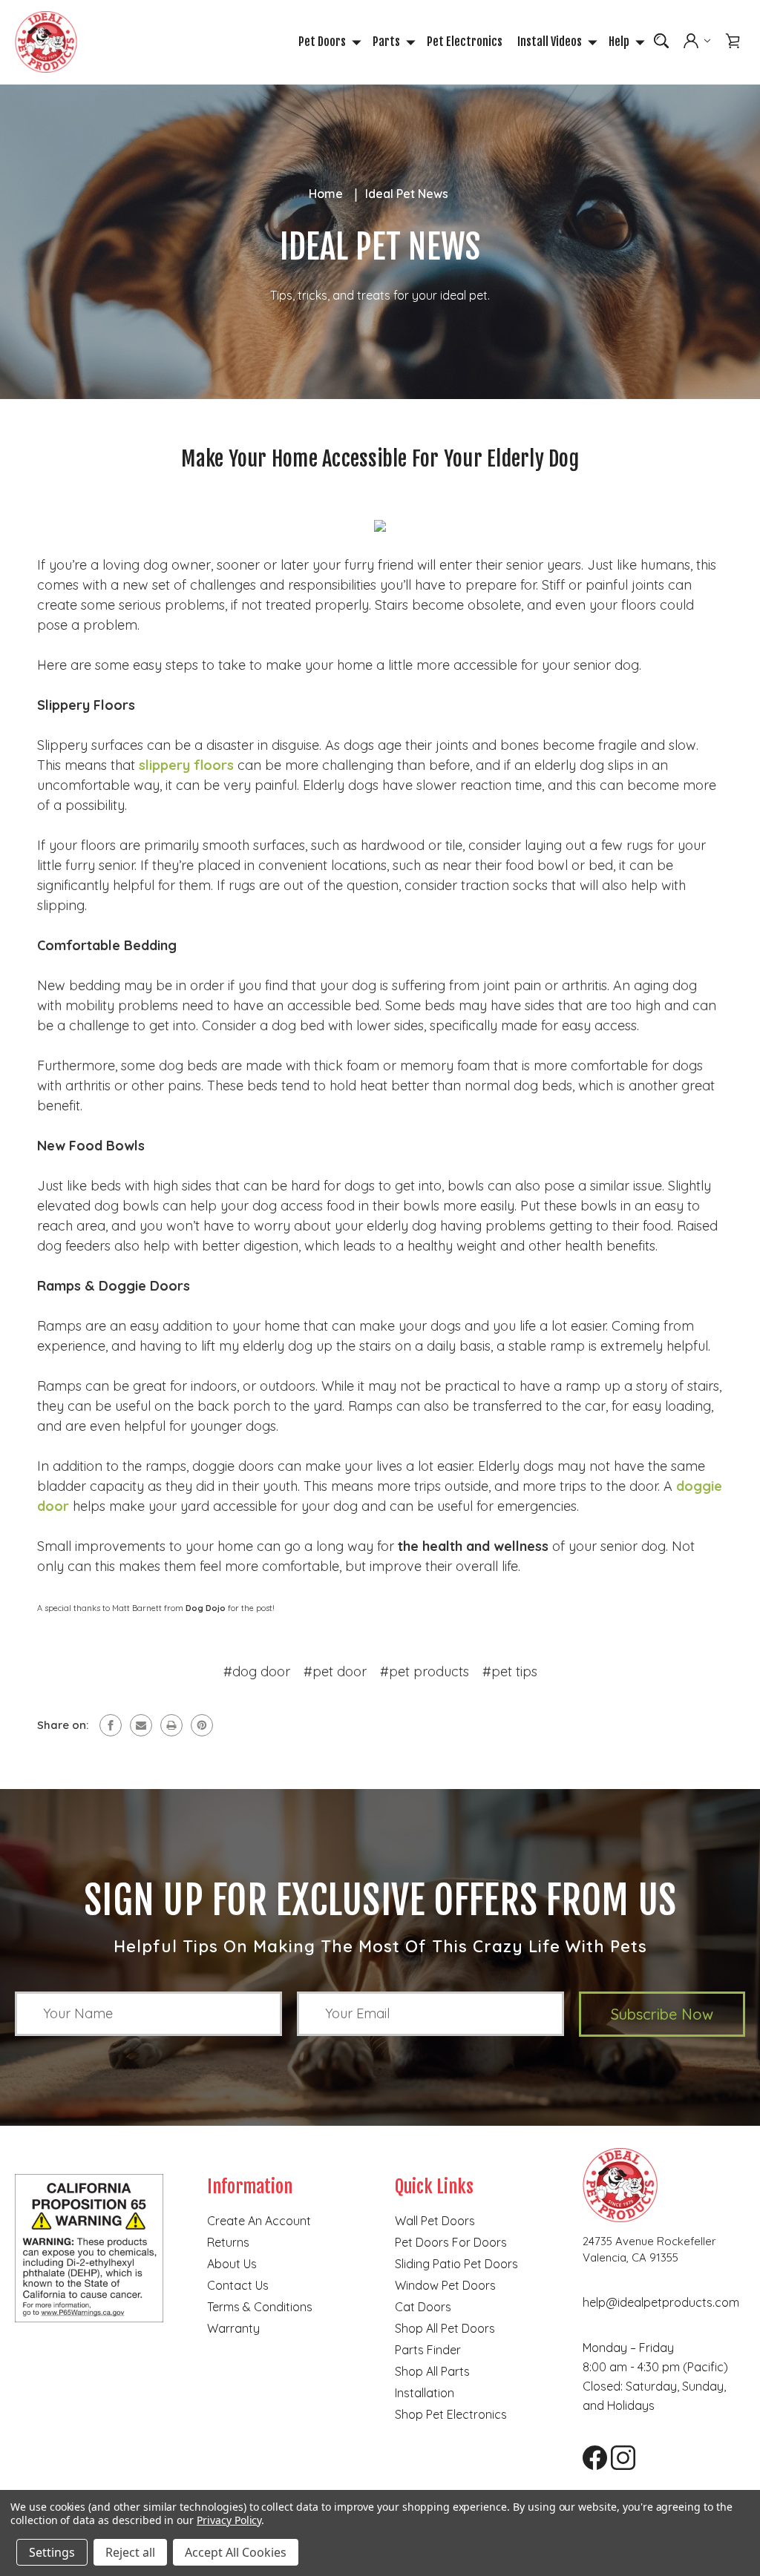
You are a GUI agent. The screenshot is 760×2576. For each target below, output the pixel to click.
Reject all (130, 2552)
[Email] (141, 1725)
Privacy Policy (229, 2520)
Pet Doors (322, 42)
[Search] (661, 41)
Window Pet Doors (445, 2285)
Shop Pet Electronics (451, 2414)
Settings (52, 2552)
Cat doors (423, 2307)
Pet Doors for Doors (451, 2242)
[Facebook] (111, 1725)
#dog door (257, 1671)
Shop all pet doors (445, 2328)
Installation (425, 2393)
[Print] (171, 1725)
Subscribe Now (662, 2014)
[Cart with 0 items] (733, 41)
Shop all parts (432, 2371)
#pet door (335, 1671)
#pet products (425, 1671)
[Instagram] (617, 2452)
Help (619, 42)
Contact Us (238, 2285)
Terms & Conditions (260, 2307)
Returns (228, 2242)
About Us (232, 2264)
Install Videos (550, 42)
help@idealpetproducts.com (661, 2302)
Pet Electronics (465, 42)
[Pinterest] (202, 1725)
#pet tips (510, 1671)
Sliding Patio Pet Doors (456, 2264)
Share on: (63, 1725)
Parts (386, 42)
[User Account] (697, 42)
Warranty (233, 2328)
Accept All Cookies (236, 2552)
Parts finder (428, 2350)
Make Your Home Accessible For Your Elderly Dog (380, 459)
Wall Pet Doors (435, 2221)
